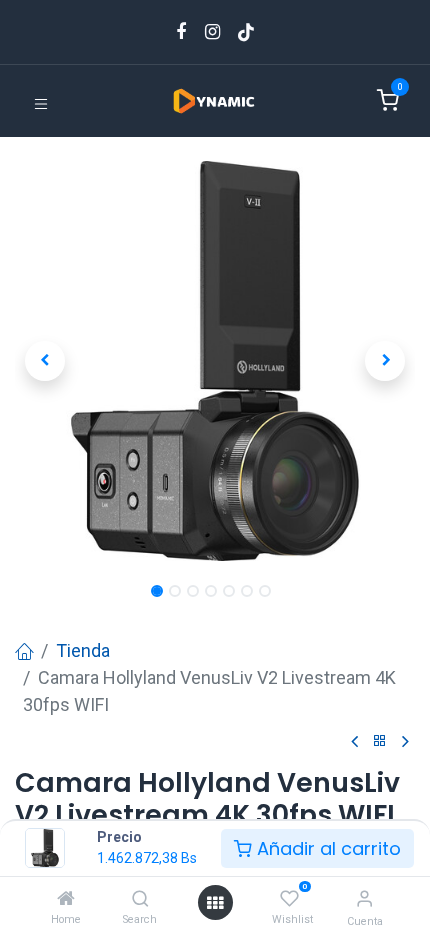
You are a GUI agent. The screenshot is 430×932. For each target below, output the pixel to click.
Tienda (83, 650)
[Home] (66, 898)
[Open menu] (215, 902)
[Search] (140, 898)
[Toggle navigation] (41, 102)
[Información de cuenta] (364, 898)
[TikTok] (246, 32)
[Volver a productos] (380, 741)
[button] (45, 361)
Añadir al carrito (326, 848)
